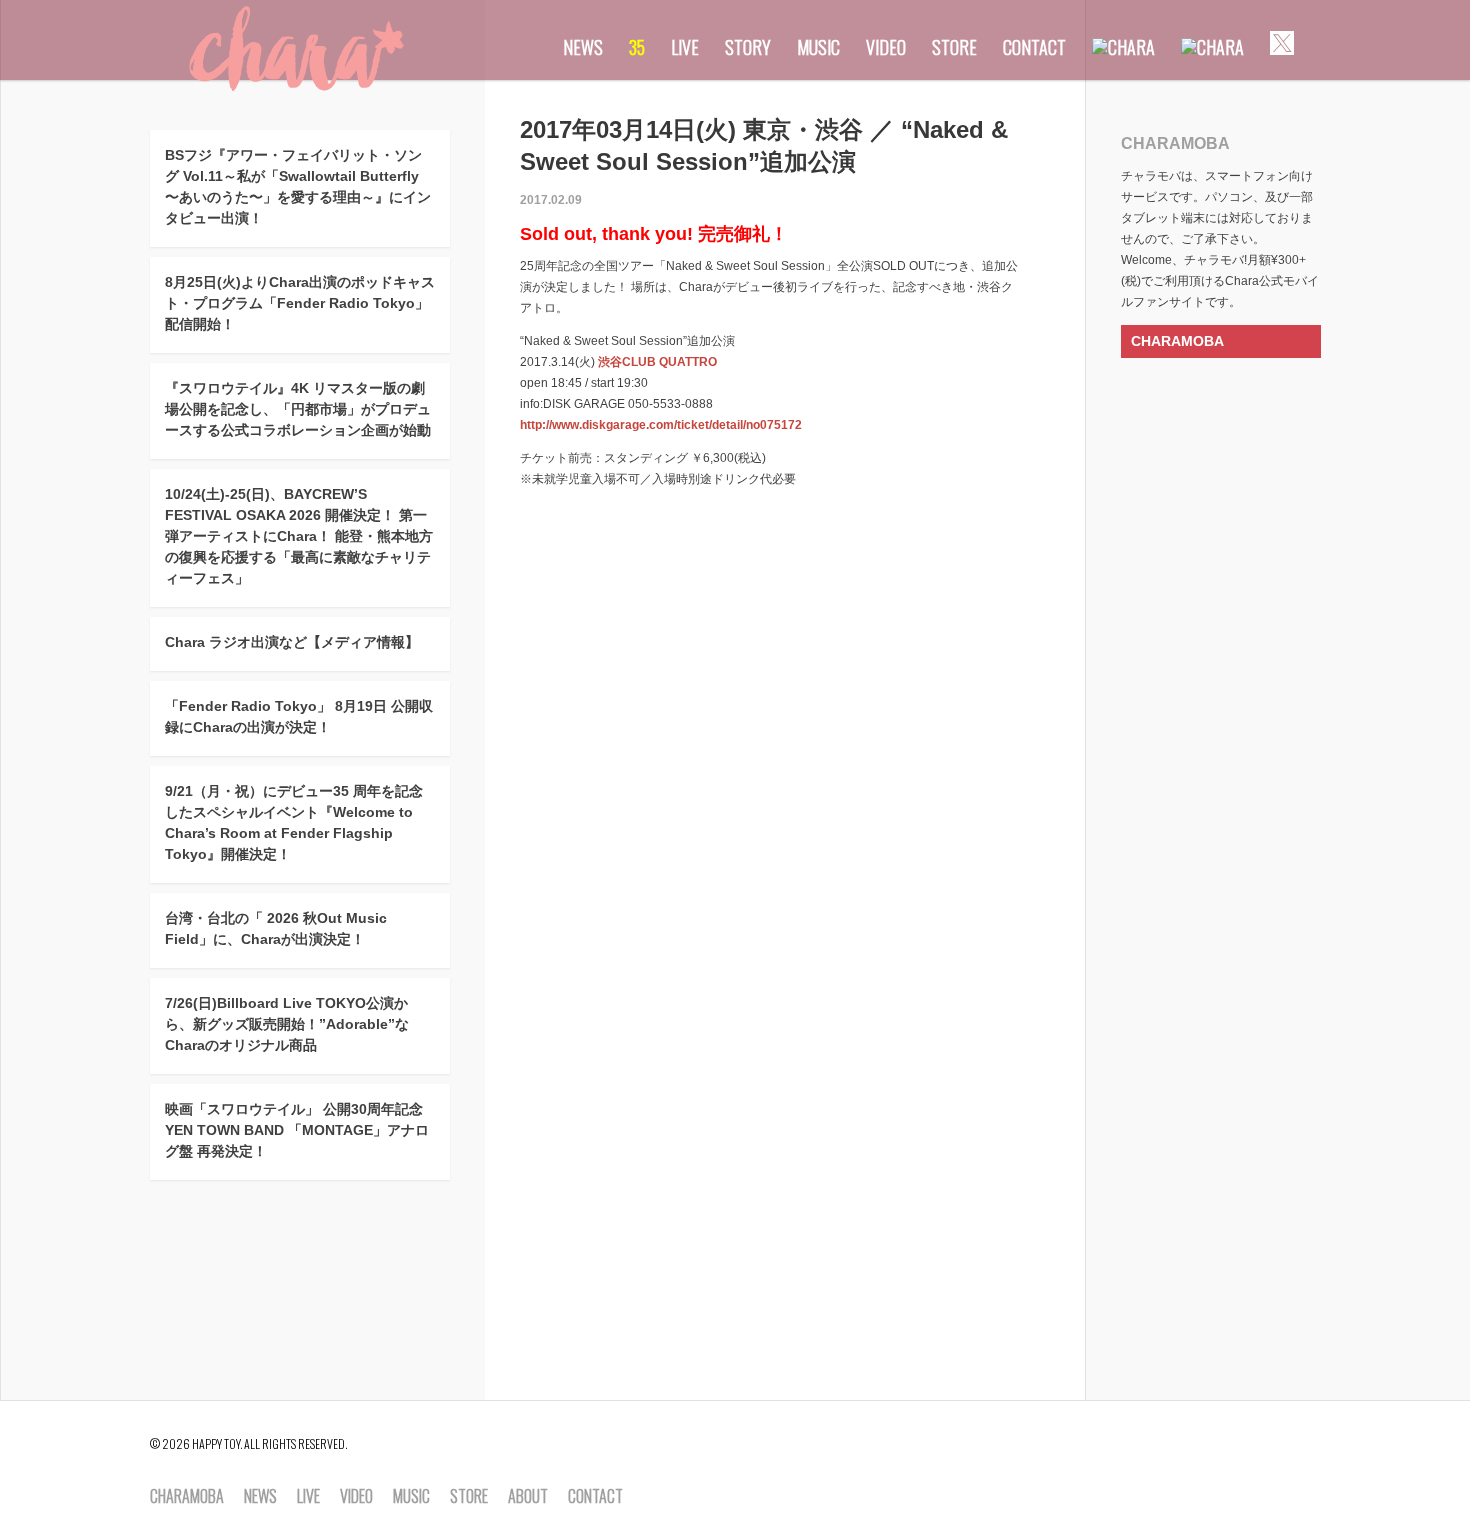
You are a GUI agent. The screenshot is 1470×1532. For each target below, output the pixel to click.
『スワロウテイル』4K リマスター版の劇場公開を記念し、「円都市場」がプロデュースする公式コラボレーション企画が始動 (298, 409)
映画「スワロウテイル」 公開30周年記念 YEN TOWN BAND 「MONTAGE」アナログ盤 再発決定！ (297, 1130)
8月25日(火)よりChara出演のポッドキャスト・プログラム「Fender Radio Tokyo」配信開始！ (300, 303)
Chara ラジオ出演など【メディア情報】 (292, 642)
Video (886, 47)
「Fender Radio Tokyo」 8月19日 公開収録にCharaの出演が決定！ (299, 716)
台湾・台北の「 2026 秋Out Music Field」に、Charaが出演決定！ (276, 928)
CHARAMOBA (1177, 341)
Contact (1034, 47)
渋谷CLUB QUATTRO (657, 362)
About (528, 1497)
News (583, 47)
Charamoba (187, 1497)
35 (637, 47)
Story (748, 47)
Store (954, 47)
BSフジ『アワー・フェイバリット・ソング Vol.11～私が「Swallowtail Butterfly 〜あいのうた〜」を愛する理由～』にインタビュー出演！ (298, 186)
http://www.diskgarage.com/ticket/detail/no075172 (661, 425)
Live (685, 47)
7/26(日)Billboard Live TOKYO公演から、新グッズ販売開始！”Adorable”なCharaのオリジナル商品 (287, 1024)
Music (818, 47)
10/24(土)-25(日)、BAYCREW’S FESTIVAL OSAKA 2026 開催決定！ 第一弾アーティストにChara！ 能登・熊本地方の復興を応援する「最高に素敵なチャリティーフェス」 (299, 536)
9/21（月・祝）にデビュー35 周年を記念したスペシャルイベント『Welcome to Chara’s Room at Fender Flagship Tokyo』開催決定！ (294, 822)
